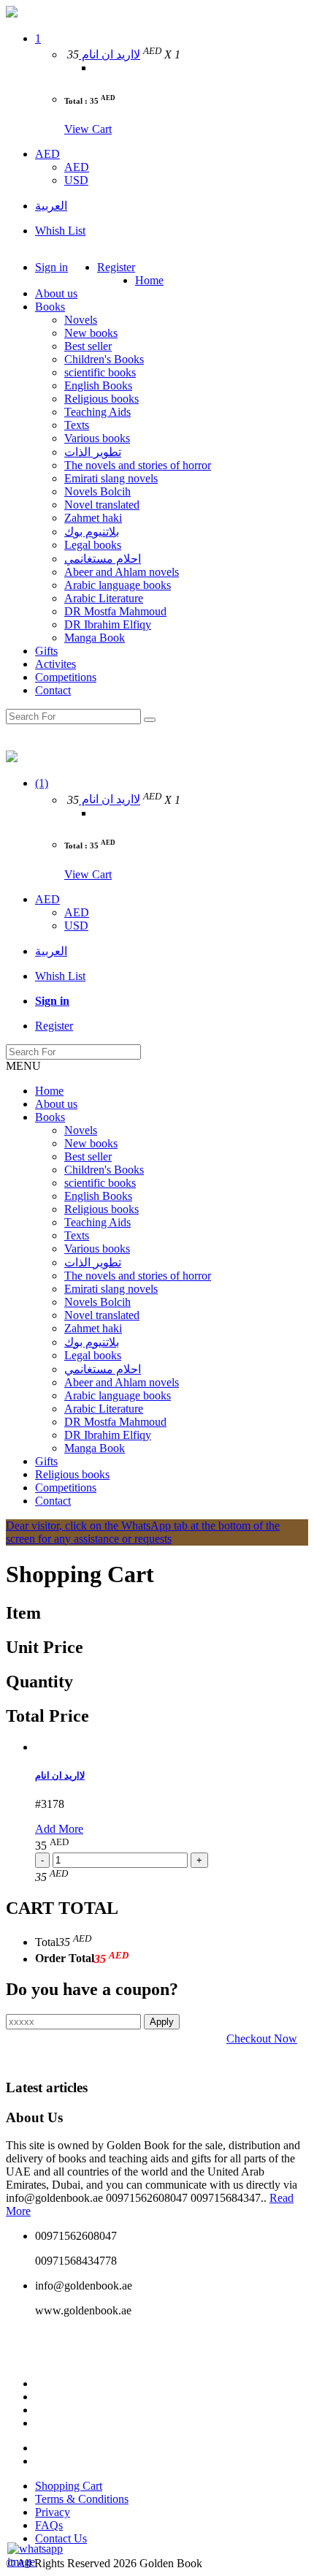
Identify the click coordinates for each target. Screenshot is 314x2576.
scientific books (100, 372)
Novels (81, 320)
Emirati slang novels (111, 478)
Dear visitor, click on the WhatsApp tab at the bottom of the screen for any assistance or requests (143, 1532)
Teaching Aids (97, 412)
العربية (51, 206)
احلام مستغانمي (103, 559)
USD (76, 180)
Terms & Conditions (82, 2499)
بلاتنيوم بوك (92, 532)
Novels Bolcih (97, 491)
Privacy (53, 2512)
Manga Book (95, 638)
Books (50, 307)
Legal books (93, 545)
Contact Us (61, 2538)
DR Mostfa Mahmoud (115, 611)
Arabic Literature (104, 598)
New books (91, 333)
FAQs (49, 2525)
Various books (97, 438)
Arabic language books (118, 585)
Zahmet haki (93, 518)
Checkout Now (262, 2039)
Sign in (51, 267)
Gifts (46, 651)
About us (56, 293)
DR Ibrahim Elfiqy (108, 624)
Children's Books (104, 359)
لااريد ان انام (110, 54)
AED (47, 154)
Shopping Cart (69, 2486)
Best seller (88, 346)
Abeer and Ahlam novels (122, 572)
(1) (42, 783)
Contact (53, 690)
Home (149, 280)
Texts (77, 425)
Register (116, 267)
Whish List (60, 231)
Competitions (66, 677)
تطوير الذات (93, 452)
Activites (55, 664)
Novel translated (102, 505)
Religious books (102, 399)
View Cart (88, 129)
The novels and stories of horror (138, 465)
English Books (98, 385)
